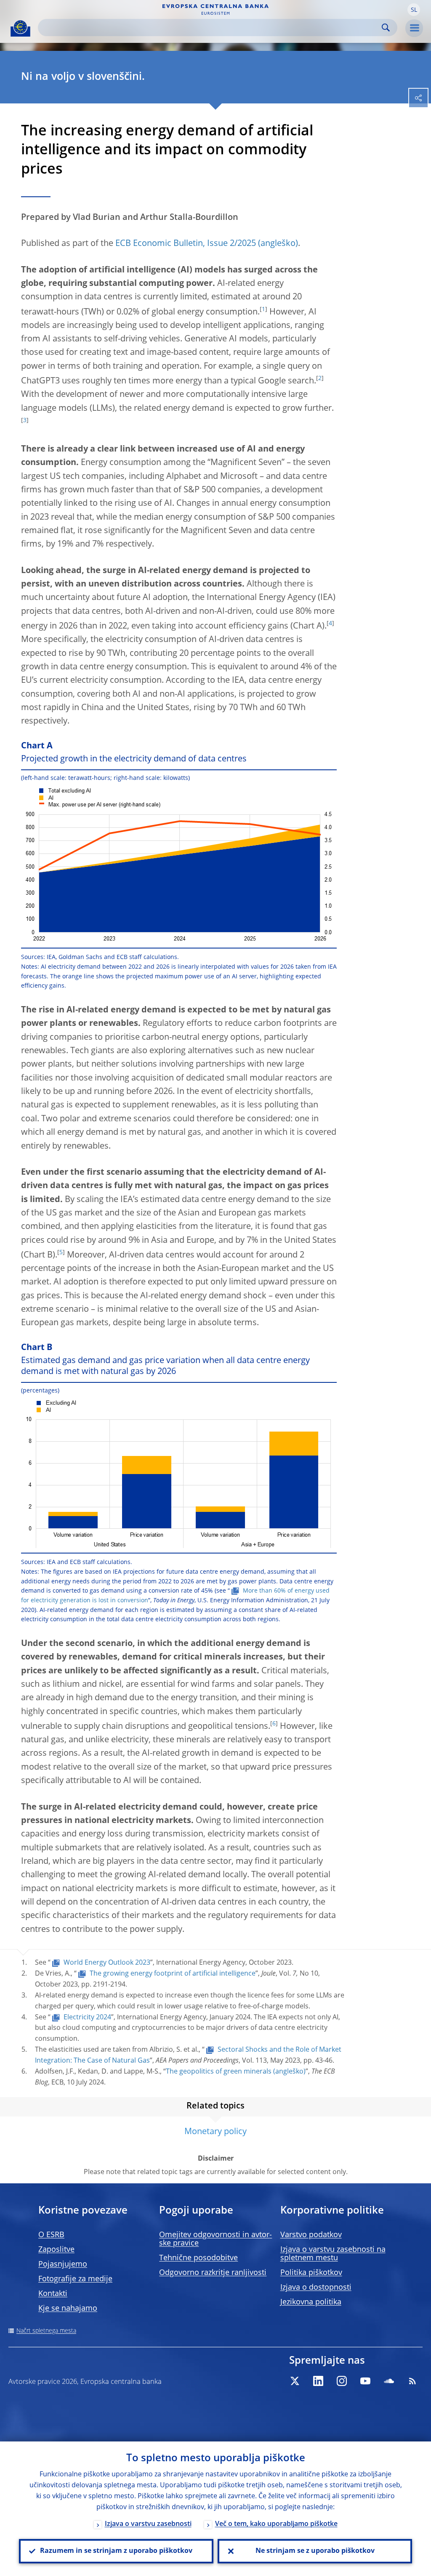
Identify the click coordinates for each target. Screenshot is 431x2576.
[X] (295, 2381)
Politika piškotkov (311, 2273)
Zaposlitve (56, 2250)
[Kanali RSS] (412, 2381)
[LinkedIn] (318, 2381)
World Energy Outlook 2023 (107, 1963)
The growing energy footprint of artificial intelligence (173, 1974)
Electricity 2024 (87, 2018)
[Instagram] (342, 2381)
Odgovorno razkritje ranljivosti (213, 2273)
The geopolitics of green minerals (219, 2072)
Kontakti (53, 2294)
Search (386, 28)
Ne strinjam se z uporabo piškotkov (315, 2551)
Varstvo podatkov (311, 2235)
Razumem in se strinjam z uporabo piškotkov (116, 2551)
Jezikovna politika (311, 2302)
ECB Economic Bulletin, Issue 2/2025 (186, 244)
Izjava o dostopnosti (316, 2288)
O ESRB (51, 2235)
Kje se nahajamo (68, 2309)
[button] (414, 10)
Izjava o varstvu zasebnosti (148, 2524)
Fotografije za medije (75, 2279)
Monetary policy (215, 2132)
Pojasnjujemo (63, 2264)
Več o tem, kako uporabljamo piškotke (276, 2524)
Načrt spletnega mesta (46, 2331)
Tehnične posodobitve (198, 2258)
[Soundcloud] (389, 2381)
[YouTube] (365, 2381)
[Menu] (414, 28)
